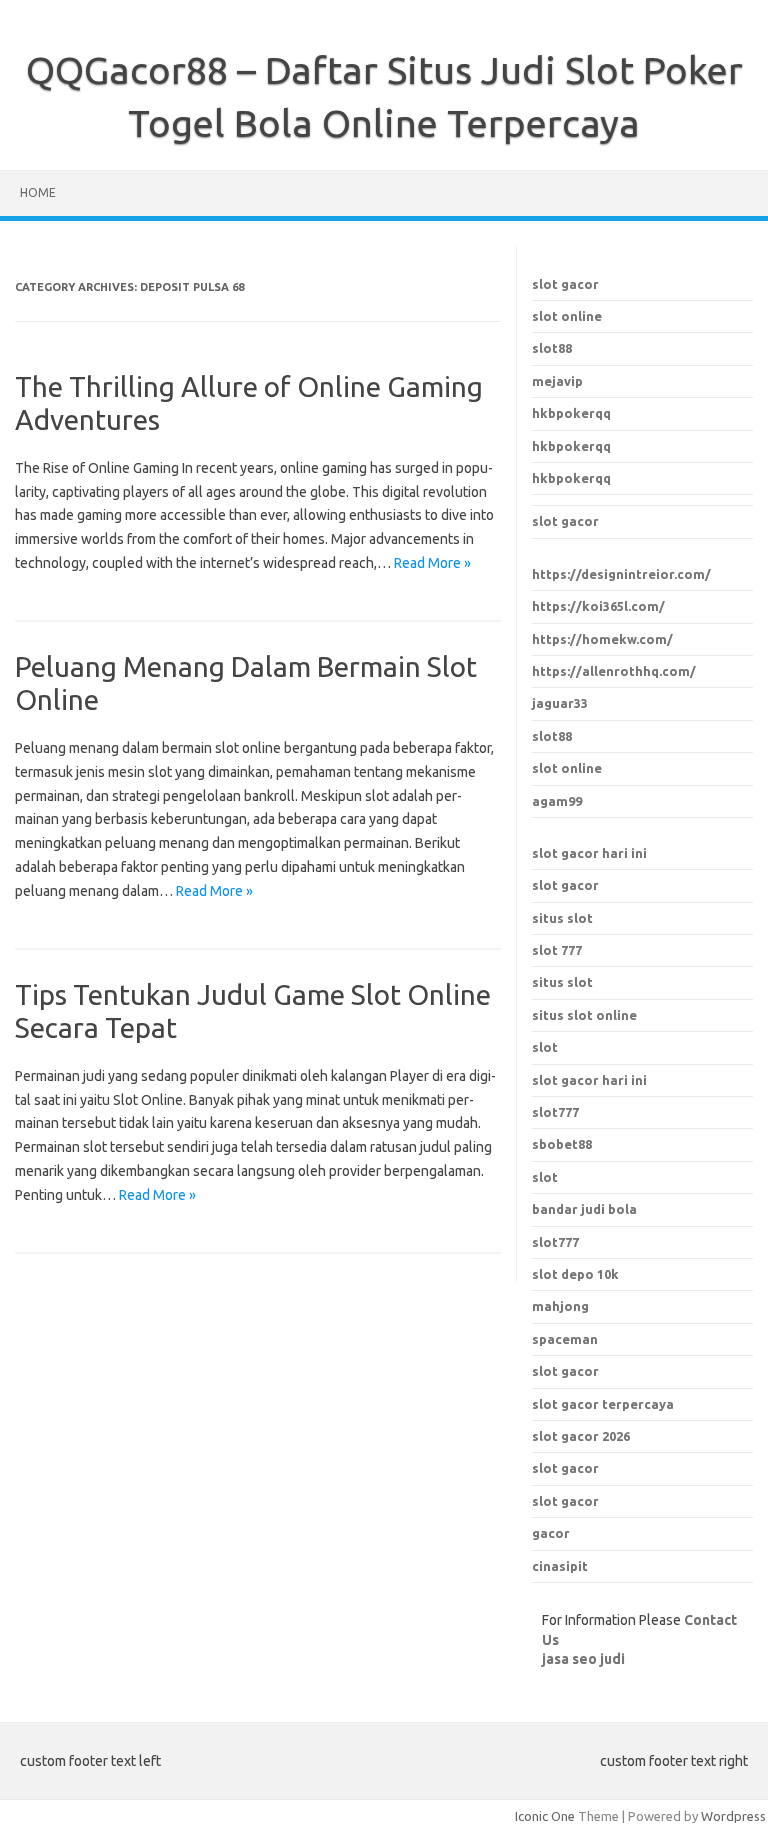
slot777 (555, 1112)
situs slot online (584, 1015)
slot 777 (557, 950)
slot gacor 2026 (581, 1436)
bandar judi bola (584, 1209)
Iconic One (545, 1816)
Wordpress (733, 1816)
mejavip (557, 381)
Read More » (432, 563)
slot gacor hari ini (589, 853)
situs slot (562, 918)
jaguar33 (560, 703)
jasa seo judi (583, 1659)
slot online (567, 316)
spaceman (565, 1339)
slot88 (552, 348)
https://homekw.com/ (602, 639)
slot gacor (565, 284)
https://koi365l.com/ (598, 606)
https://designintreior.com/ (621, 574)
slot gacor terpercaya (603, 1404)
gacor (551, 1533)
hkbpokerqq (571, 413)
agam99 (557, 801)
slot (545, 1047)
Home (38, 192)
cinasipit (560, 1566)
